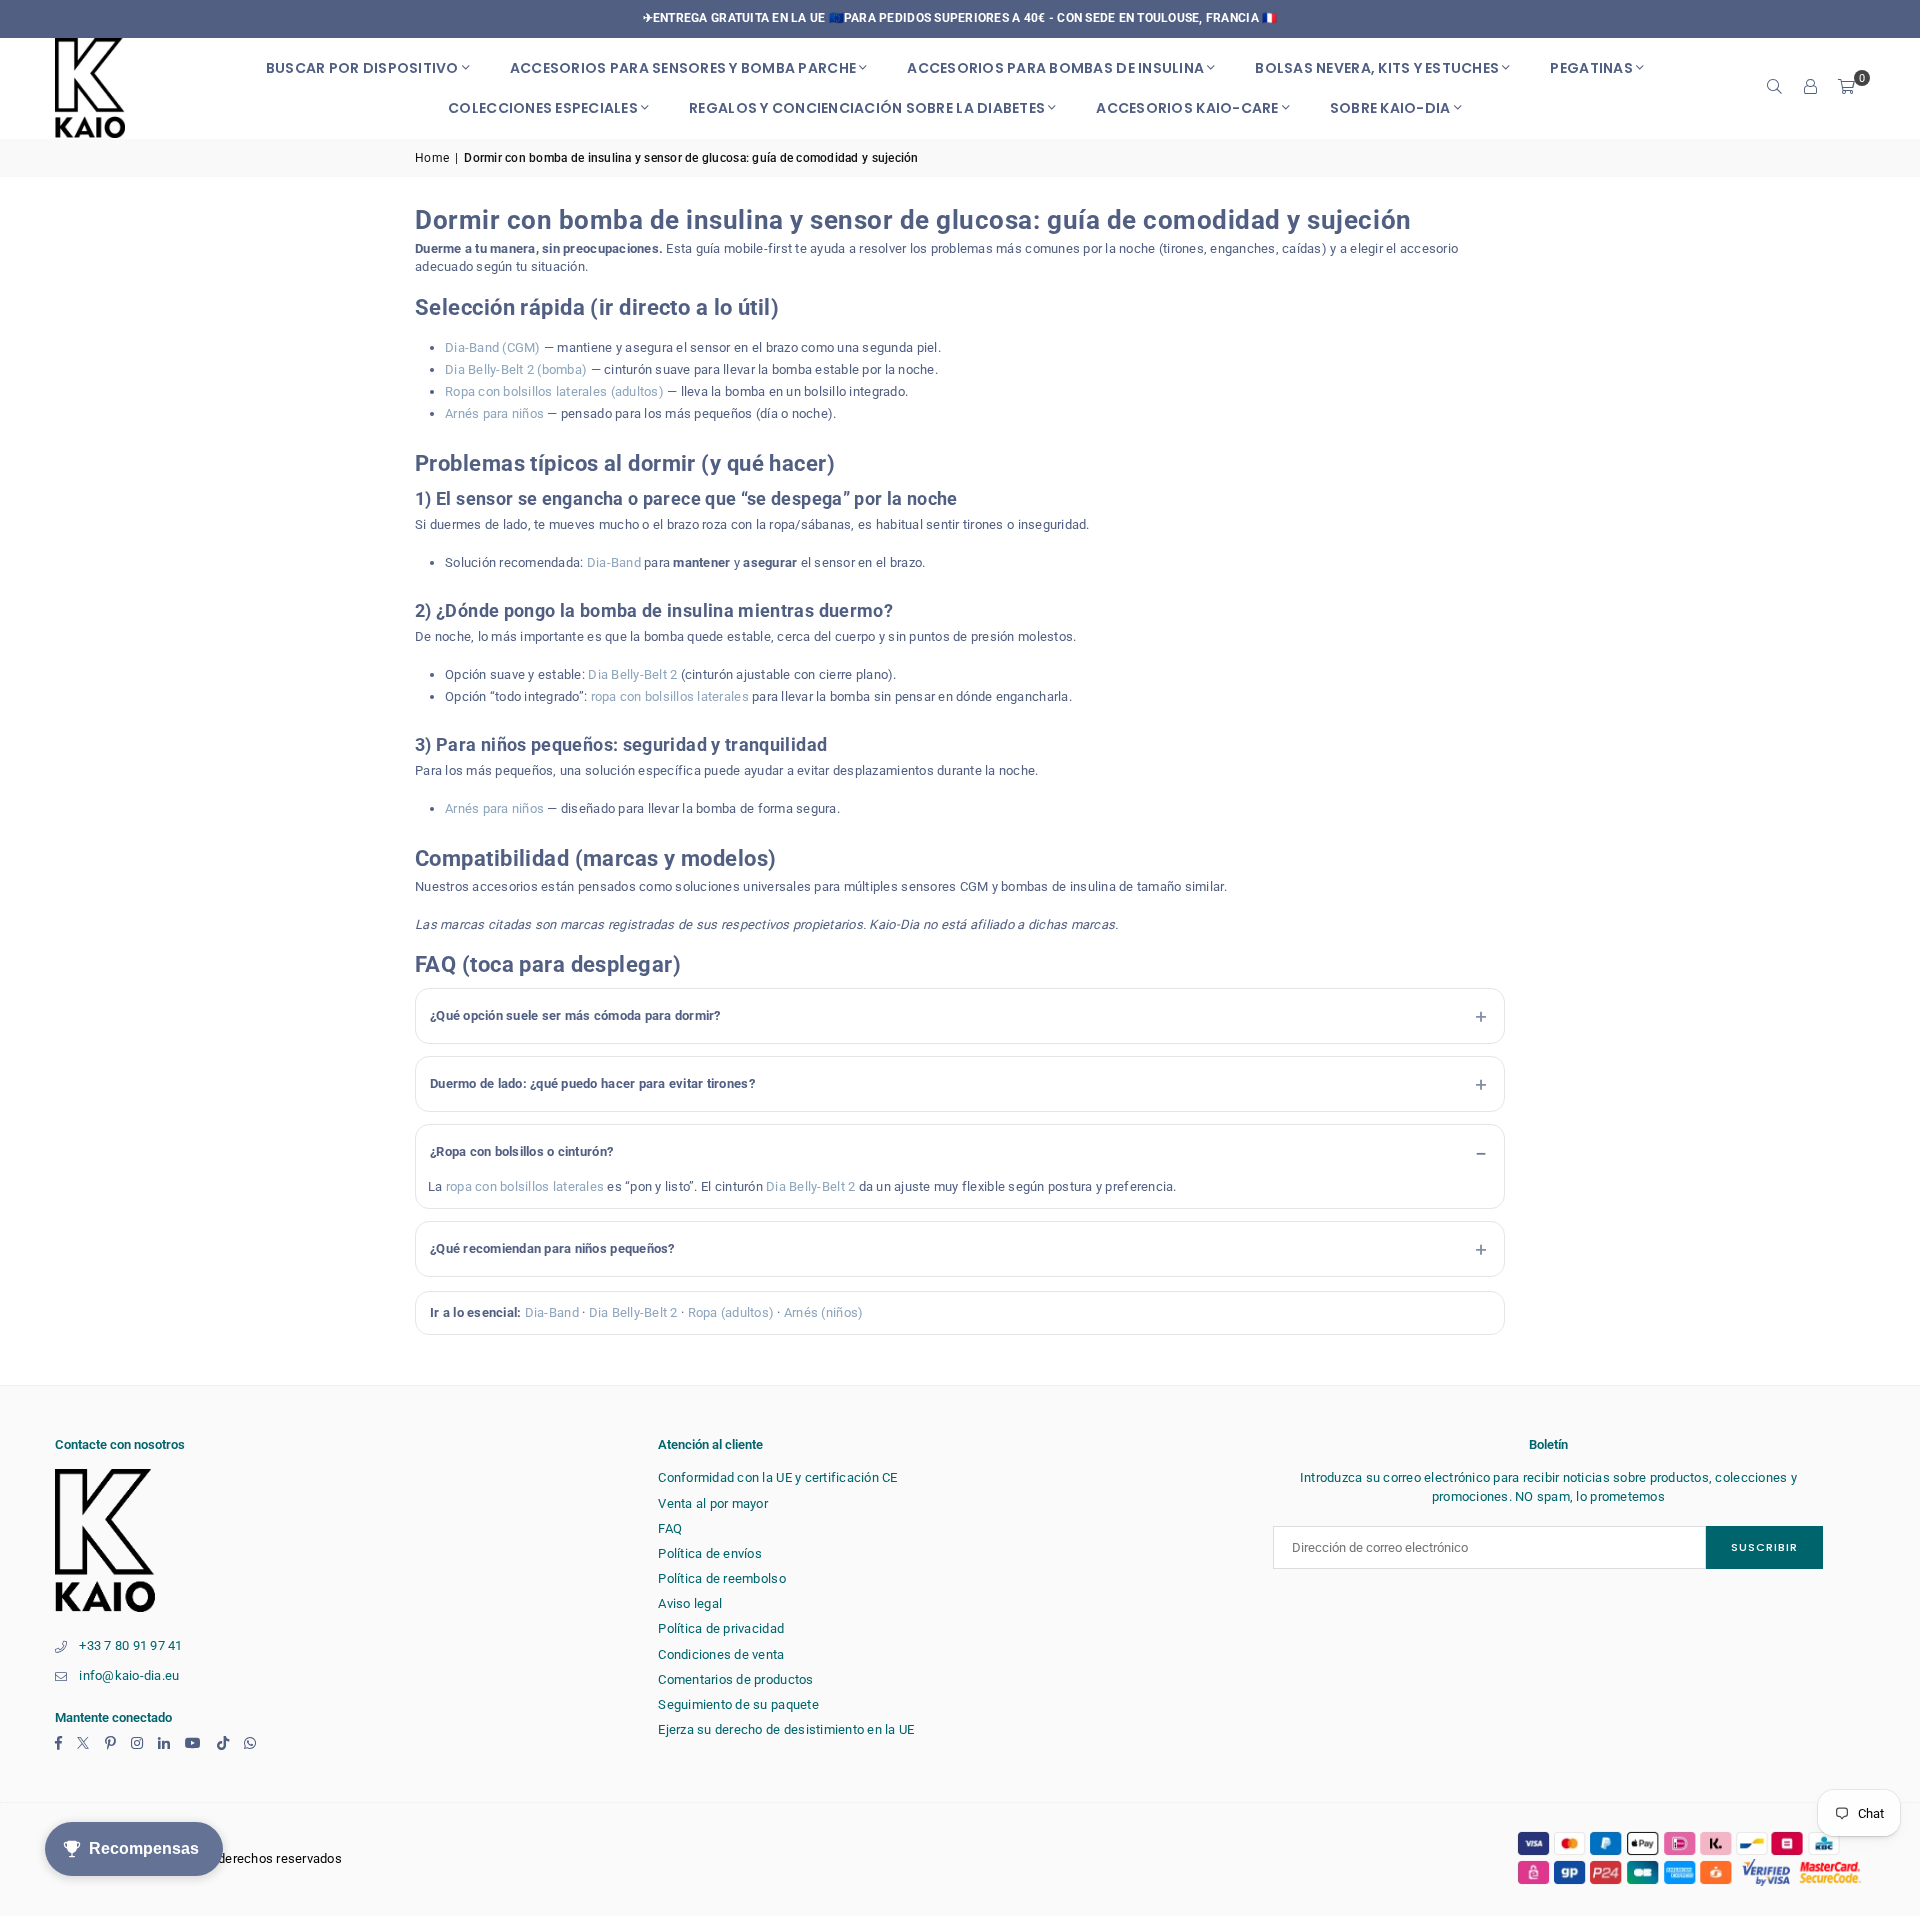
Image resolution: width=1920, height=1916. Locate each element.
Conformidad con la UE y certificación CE (777, 1477)
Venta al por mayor (713, 1503)
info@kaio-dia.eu (129, 1675)
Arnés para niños (494, 413)
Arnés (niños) (823, 1312)
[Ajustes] (1811, 88)
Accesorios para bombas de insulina (1055, 68)
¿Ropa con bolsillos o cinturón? (521, 1151)
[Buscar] (1775, 88)
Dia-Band (614, 562)
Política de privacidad (721, 1628)
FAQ (670, 1528)
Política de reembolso (721, 1578)
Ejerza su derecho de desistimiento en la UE (786, 1729)
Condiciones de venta (721, 1654)
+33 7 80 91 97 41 (130, 1645)
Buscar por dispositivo (362, 68)
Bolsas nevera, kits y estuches (1377, 68)
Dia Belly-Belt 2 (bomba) (516, 369)
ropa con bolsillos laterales (670, 696)
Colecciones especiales (543, 108)
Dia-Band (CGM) (493, 347)
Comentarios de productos (735, 1679)
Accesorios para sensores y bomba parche (683, 68)
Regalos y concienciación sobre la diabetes (867, 108)
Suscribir (1764, 1547)
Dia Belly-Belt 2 (632, 674)
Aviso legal (690, 1603)
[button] (1847, 88)
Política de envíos (710, 1553)
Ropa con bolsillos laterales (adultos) (554, 391)
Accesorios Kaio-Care (1187, 108)
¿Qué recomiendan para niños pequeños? (552, 1248)
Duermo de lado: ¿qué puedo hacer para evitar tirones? (592, 1083)
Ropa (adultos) (731, 1312)
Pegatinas (1591, 68)
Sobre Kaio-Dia (1390, 108)
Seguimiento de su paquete (738, 1704)
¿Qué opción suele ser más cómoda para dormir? (575, 1015)
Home (432, 158)
